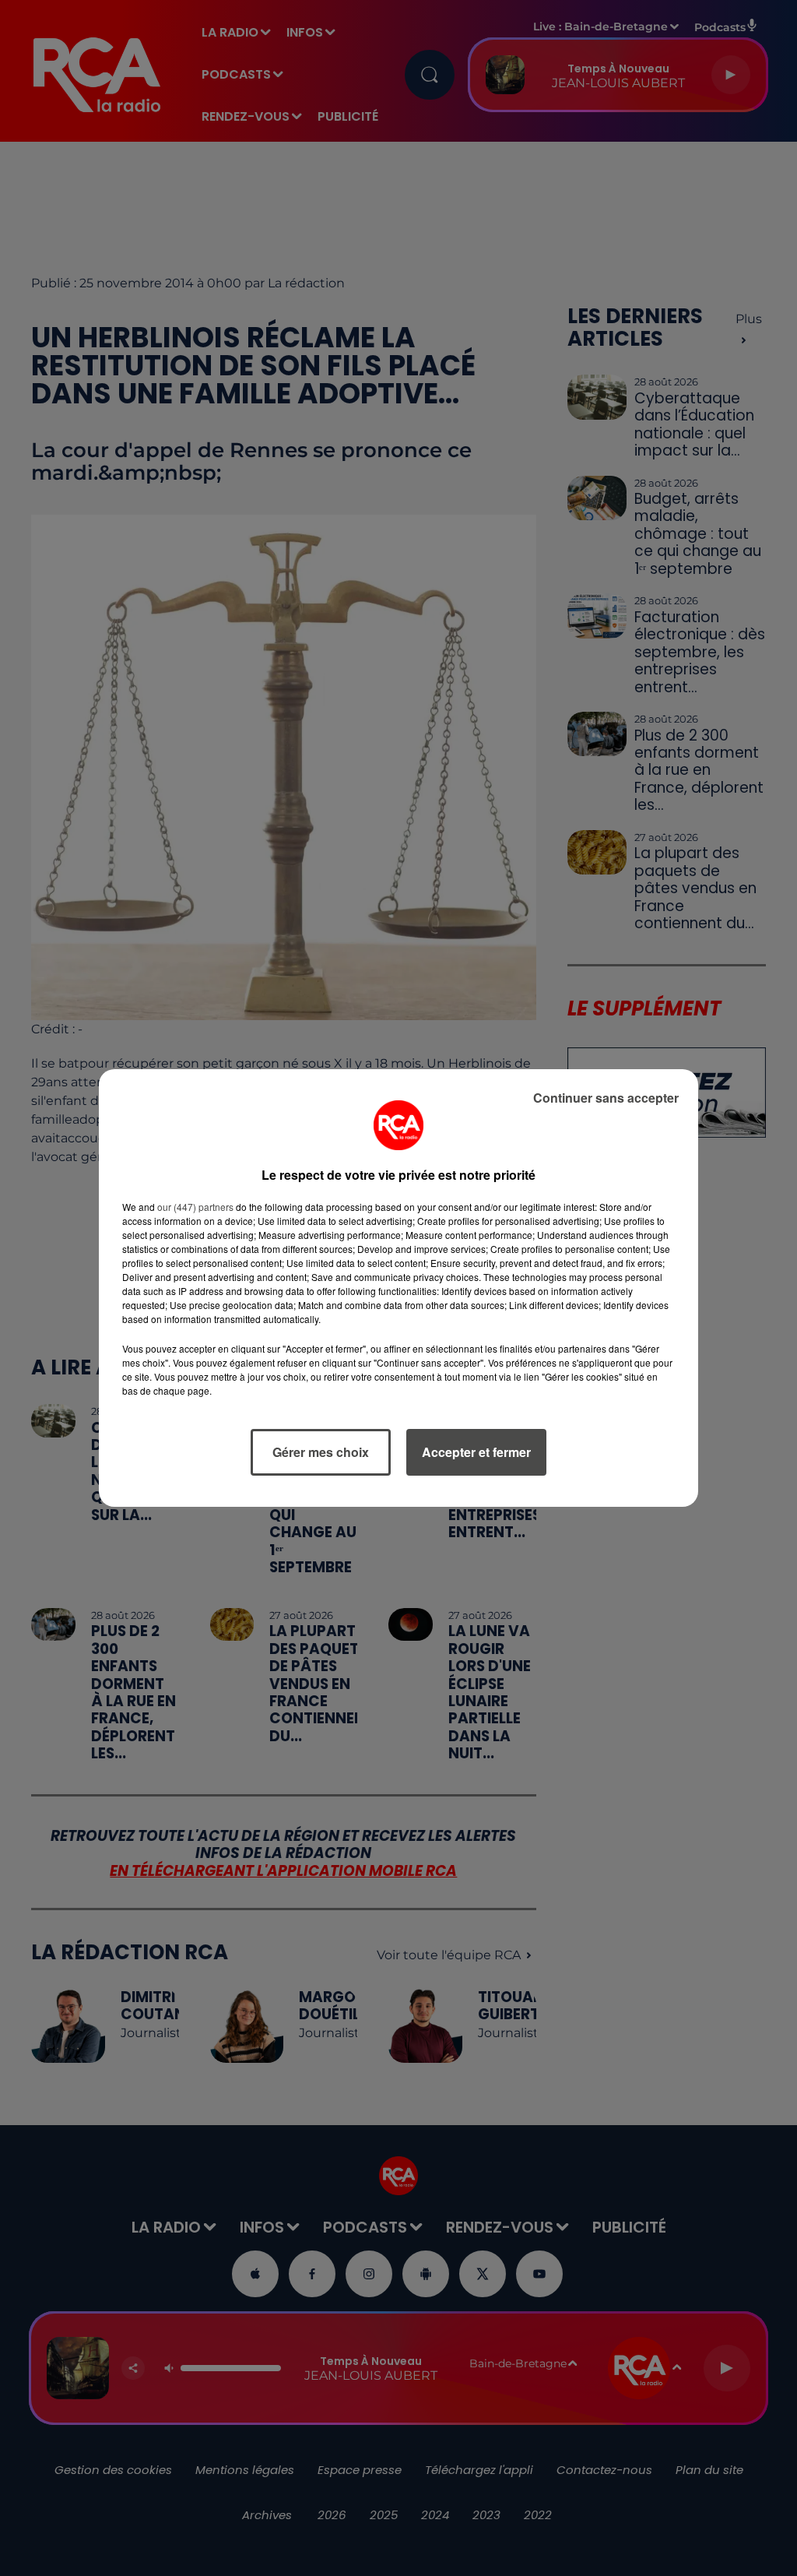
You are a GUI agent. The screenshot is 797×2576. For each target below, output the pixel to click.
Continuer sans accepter (606, 1098)
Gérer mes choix (321, 1452)
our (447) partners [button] (195, 1207)
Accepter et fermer (476, 1452)
